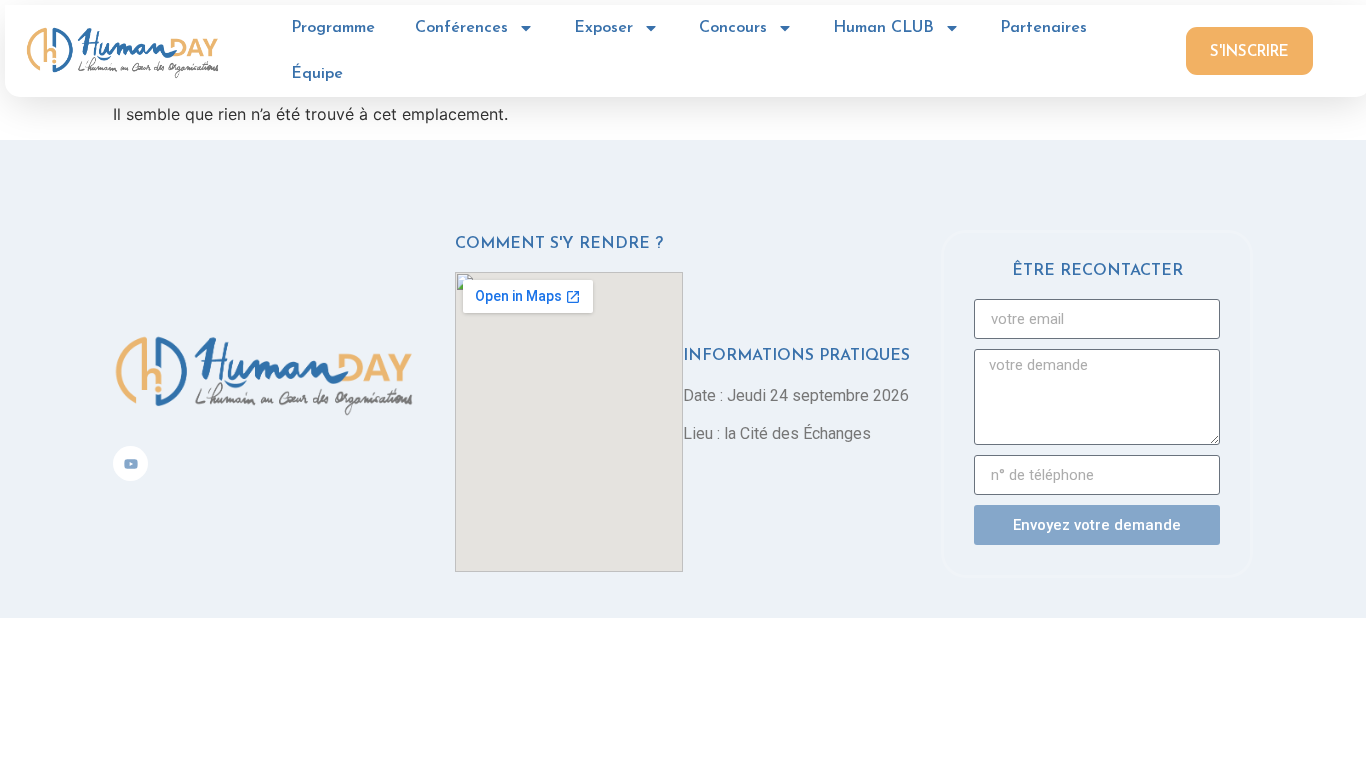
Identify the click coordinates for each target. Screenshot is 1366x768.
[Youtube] (130, 463)
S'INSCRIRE (1249, 52)
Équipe (317, 74)
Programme (333, 28)
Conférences (461, 28)
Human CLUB (883, 28)
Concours (733, 28)
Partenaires (1043, 28)
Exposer (603, 28)
